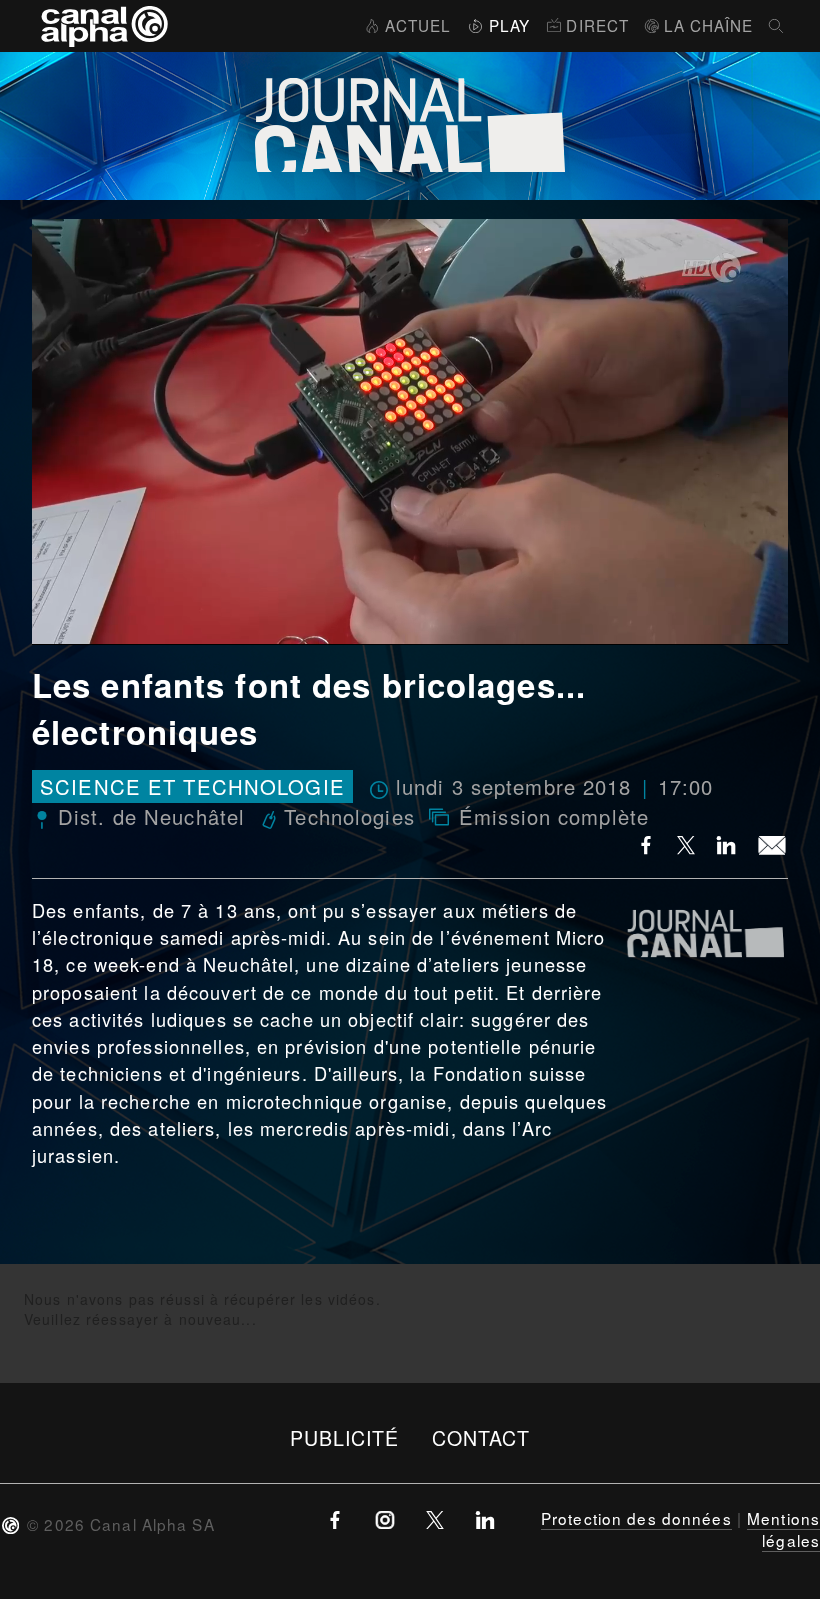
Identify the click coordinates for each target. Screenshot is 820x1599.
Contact (481, 1437)
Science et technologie (192, 786)
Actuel (418, 25)
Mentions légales (783, 1529)
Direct (597, 25)
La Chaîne (708, 25)
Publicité (345, 1437)
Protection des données (636, 1518)
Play (509, 25)
